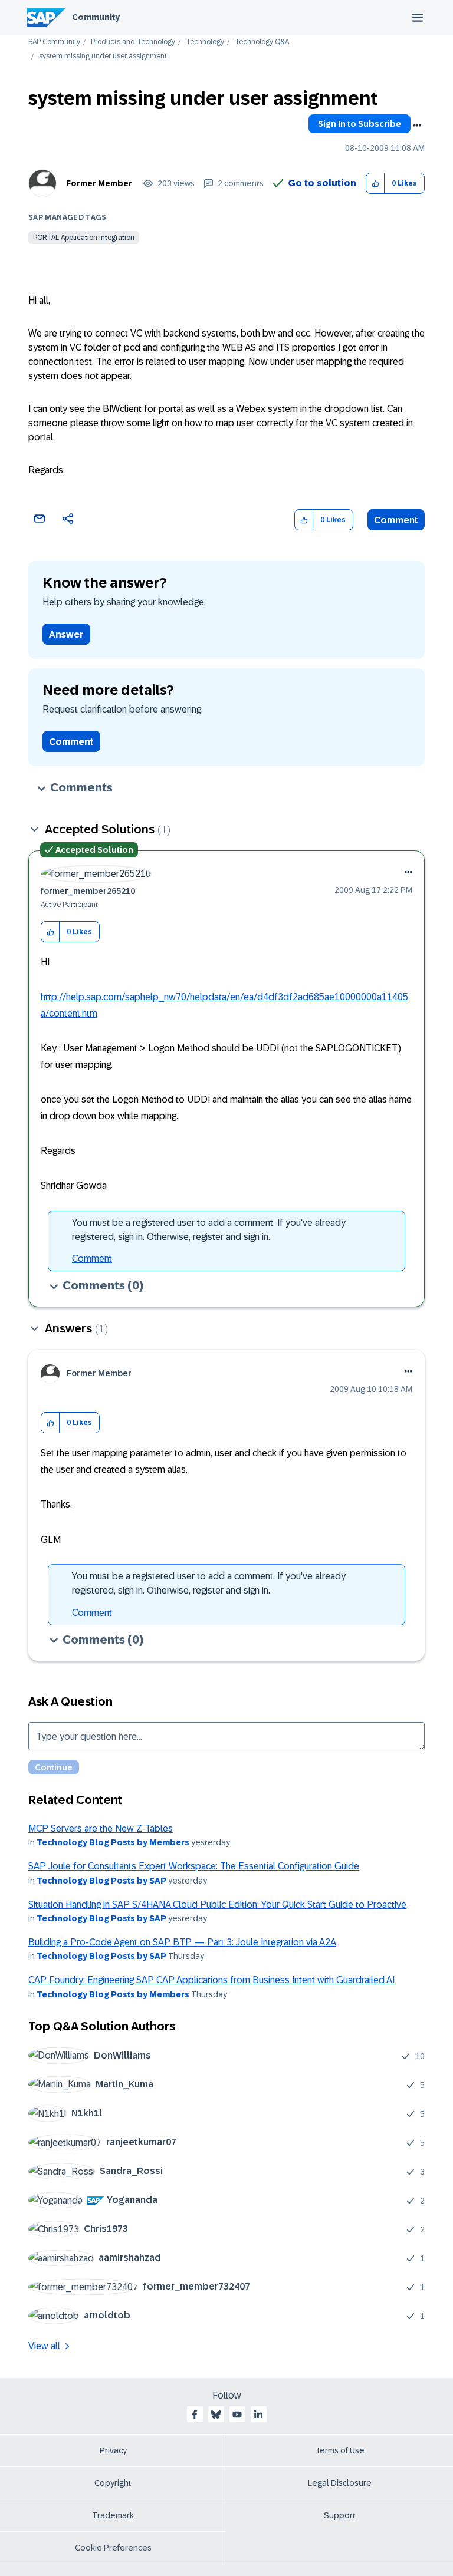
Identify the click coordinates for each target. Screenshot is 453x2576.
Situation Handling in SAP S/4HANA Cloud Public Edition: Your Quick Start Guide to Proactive (217, 1904)
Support (340, 2515)
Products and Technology (133, 42)
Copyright (113, 2483)
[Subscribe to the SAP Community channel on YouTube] (237, 2415)
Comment (396, 520)
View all (44, 2346)
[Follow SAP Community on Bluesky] (216, 2415)
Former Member (99, 183)
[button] (375, 184)
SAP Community (54, 42)
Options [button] (417, 126)
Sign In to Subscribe (360, 124)
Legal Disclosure (340, 2483)
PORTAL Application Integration (84, 238)
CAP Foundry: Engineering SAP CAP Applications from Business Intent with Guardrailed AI (211, 1980)
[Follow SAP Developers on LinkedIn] (258, 2415)
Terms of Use (340, 2450)
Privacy (113, 2450)
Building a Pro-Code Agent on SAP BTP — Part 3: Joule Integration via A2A (182, 1942)
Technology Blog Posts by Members (113, 1842)
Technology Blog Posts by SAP (101, 1881)
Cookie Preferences (113, 2548)
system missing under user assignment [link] (103, 56)
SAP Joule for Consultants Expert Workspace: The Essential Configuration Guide (194, 1866)
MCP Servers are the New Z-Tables (101, 1828)
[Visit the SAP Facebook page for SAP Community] (195, 2415)
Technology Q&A (262, 42)
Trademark (113, 2515)
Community (96, 17)
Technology (205, 42)
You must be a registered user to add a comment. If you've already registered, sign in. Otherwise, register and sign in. (209, 1230)
